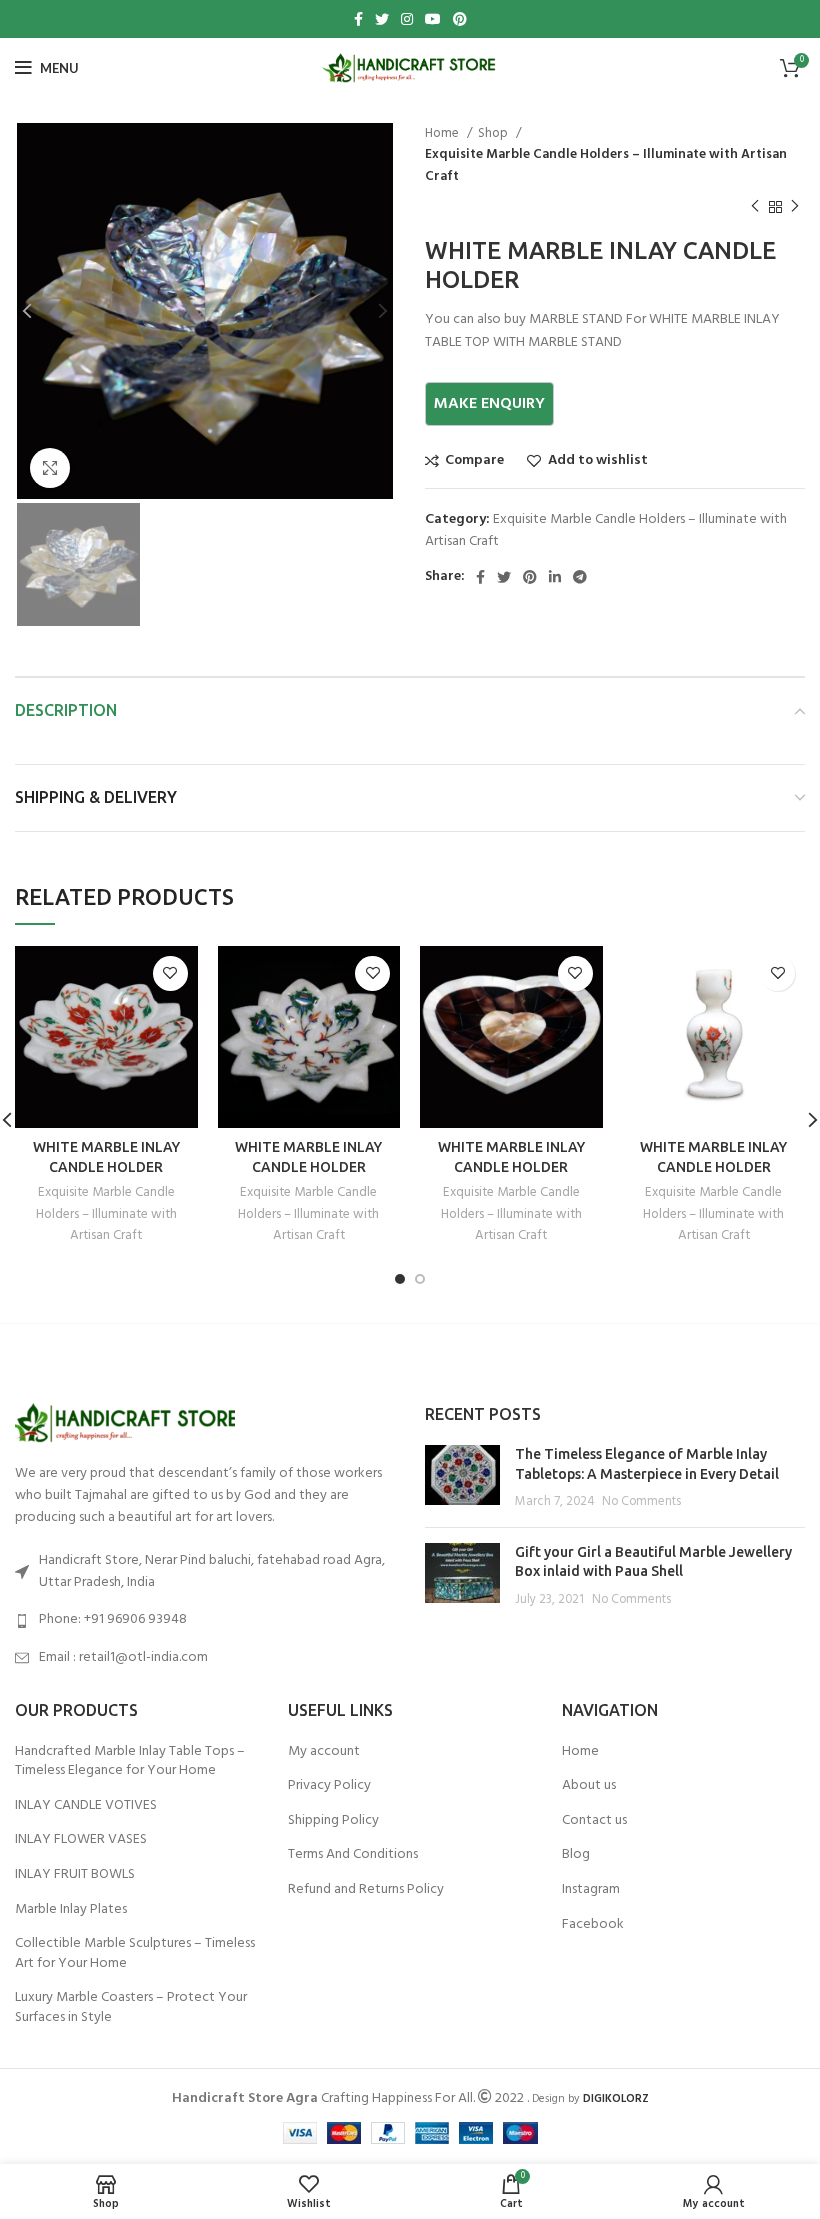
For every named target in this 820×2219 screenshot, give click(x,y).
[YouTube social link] (433, 19)
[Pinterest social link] (460, 19)
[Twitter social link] (382, 19)
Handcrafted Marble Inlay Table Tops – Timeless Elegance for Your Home (130, 1761)
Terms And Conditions (353, 1855)
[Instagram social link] (407, 19)
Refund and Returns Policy (366, 1890)
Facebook (593, 1925)
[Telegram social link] (580, 577)
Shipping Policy (333, 1821)
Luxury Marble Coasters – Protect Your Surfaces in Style (131, 2007)
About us (589, 1786)
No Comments (641, 1502)
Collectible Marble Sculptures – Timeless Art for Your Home (135, 1953)
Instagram (591, 1890)
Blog (576, 1855)
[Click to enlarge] (50, 468)
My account (324, 1752)
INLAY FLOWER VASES (81, 1840)
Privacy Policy (329, 1786)
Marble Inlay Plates (71, 1910)
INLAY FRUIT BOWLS (75, 1875)
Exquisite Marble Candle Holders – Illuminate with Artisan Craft (606, 165)
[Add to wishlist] (170, 973)
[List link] (205, 1620)
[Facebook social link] (358, 19)
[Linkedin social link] (555, 577)
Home (443, 133)
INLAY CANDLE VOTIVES (86, 1806)
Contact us (594, 1821)
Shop (494, 133)
